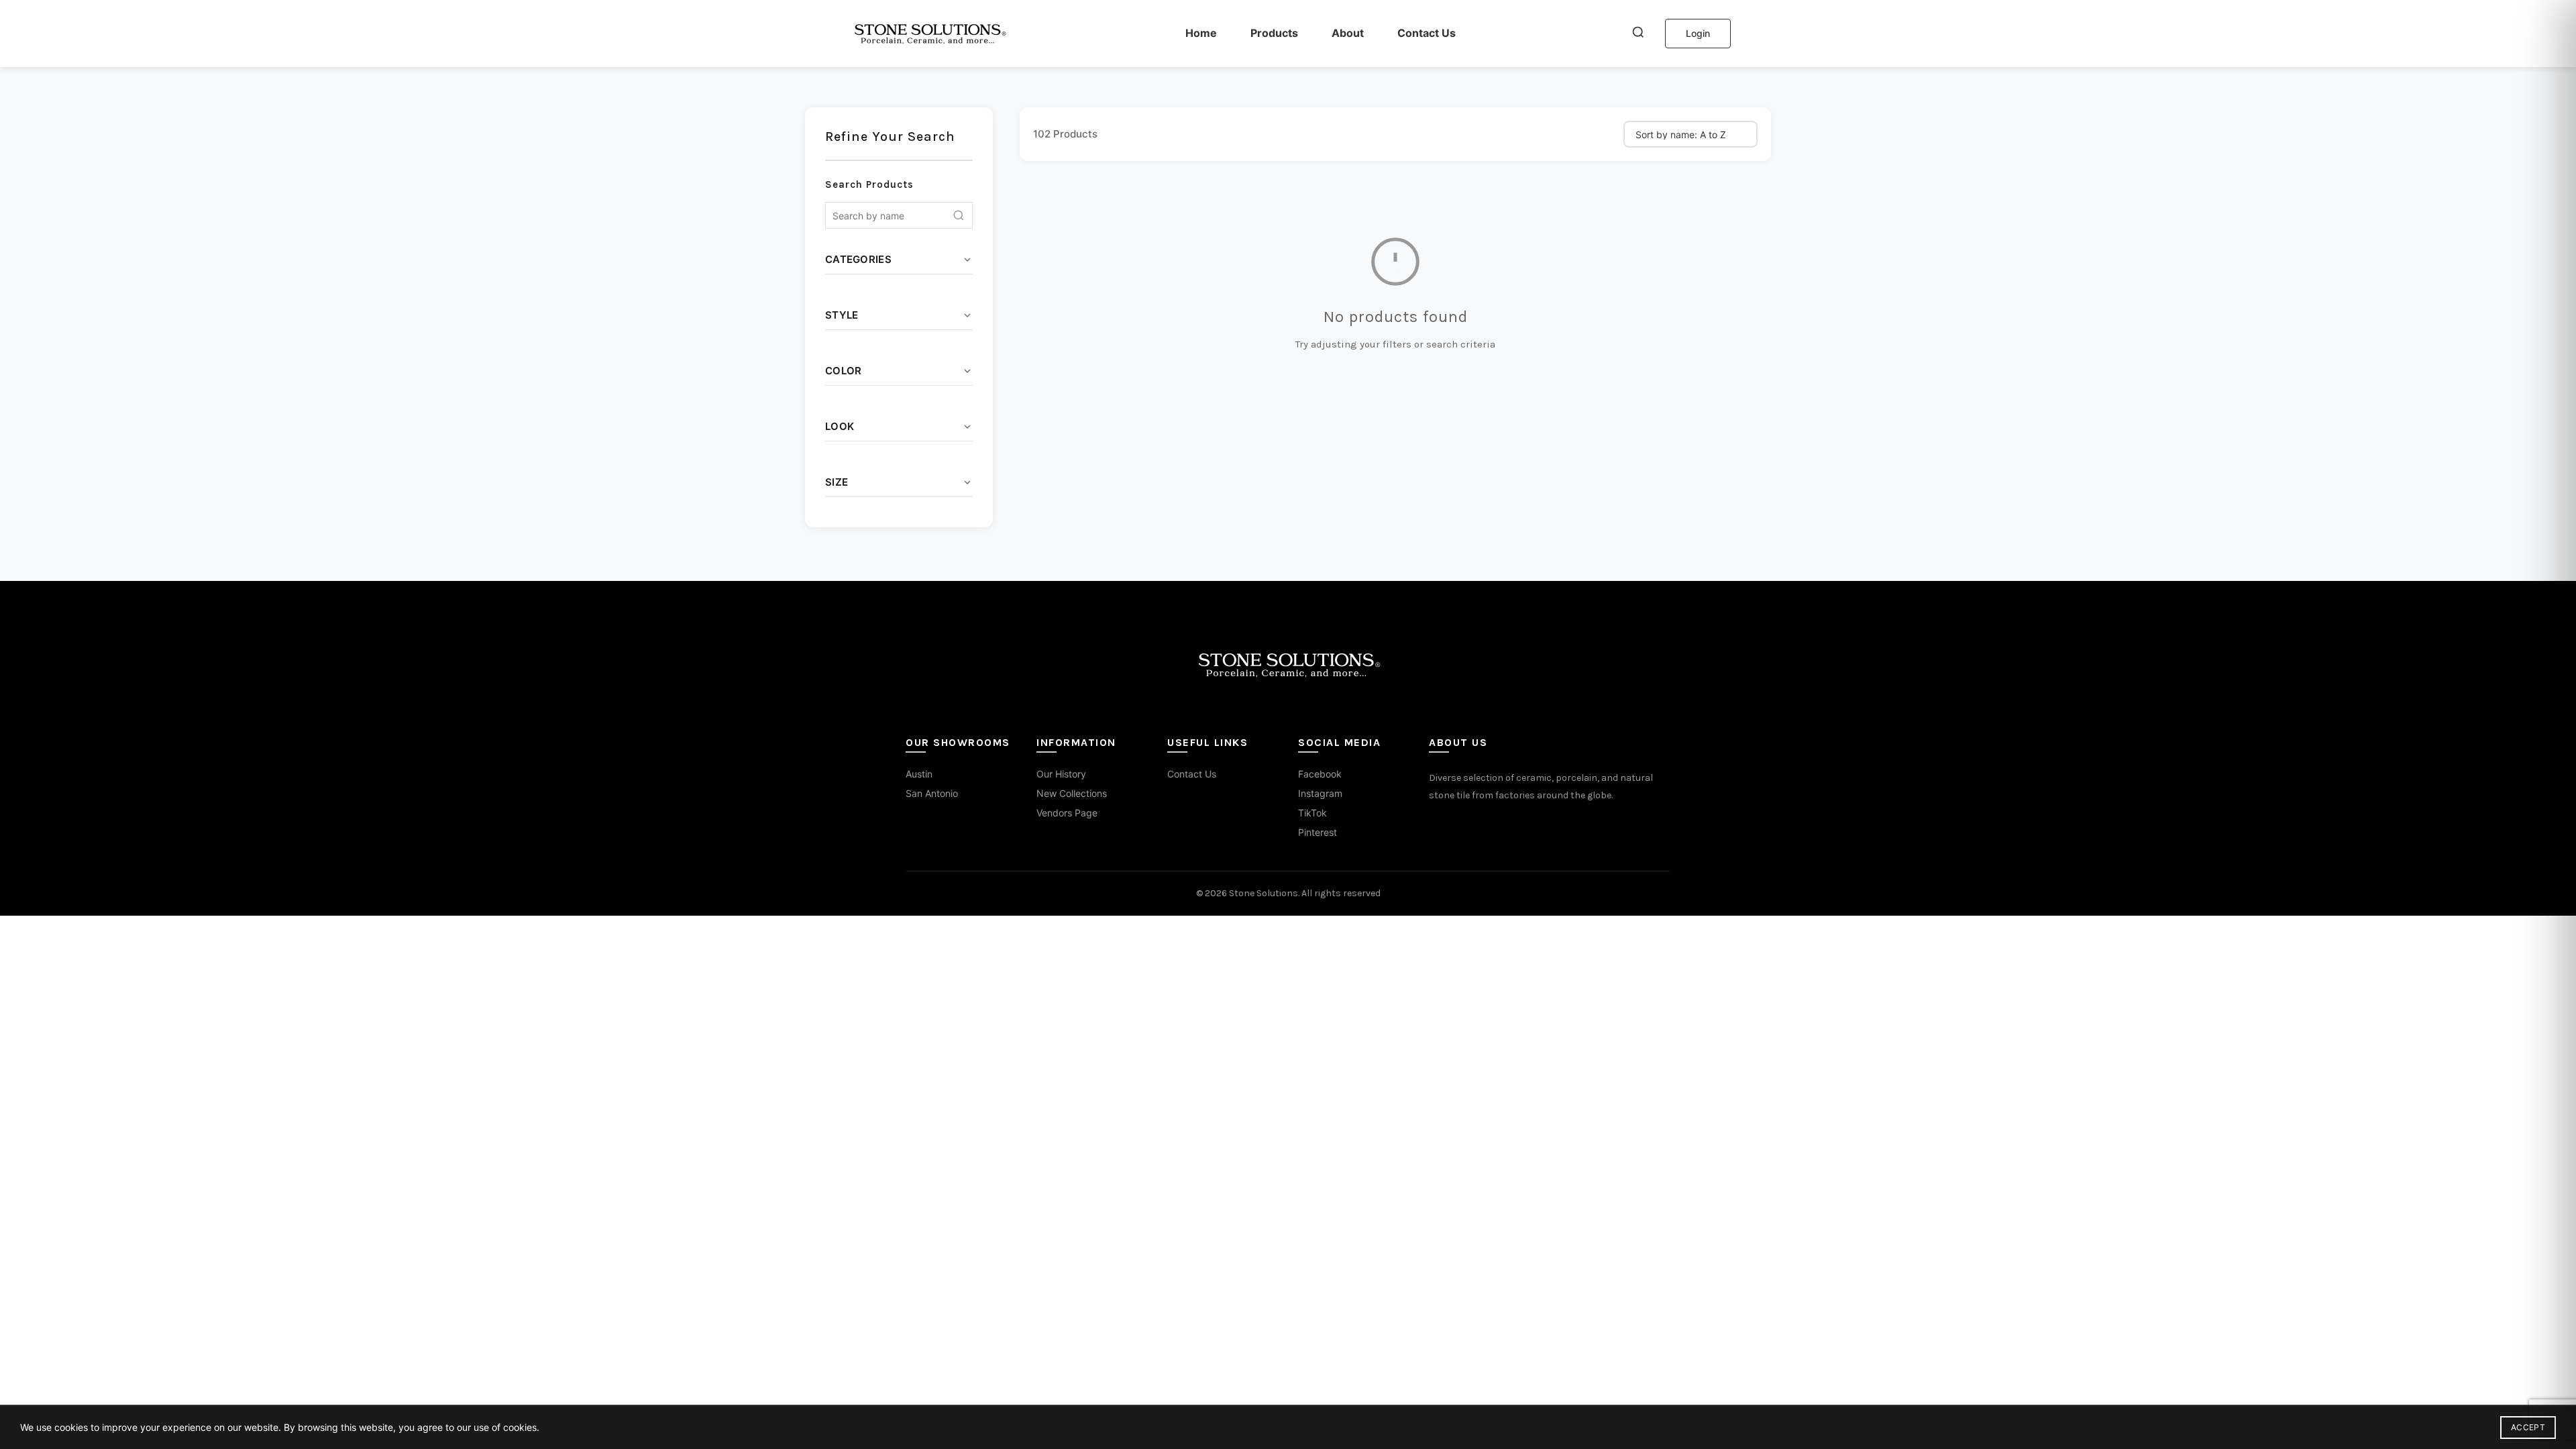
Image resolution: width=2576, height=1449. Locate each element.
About (1348, 33)
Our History (1061, 774)
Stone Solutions (1264, 893)
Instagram (1320, 793)
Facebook (1320, 774)
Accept (2528, 1427)
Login (1698, 33)
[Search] (1638, 34)
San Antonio (932, 793)
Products (1274, 33)
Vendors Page (1067, 813)
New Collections (1072, 793)
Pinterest (1318, 832)
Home (1201, 33)
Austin (919, 774)
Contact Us (1427, 33)
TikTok (1312, 813)
